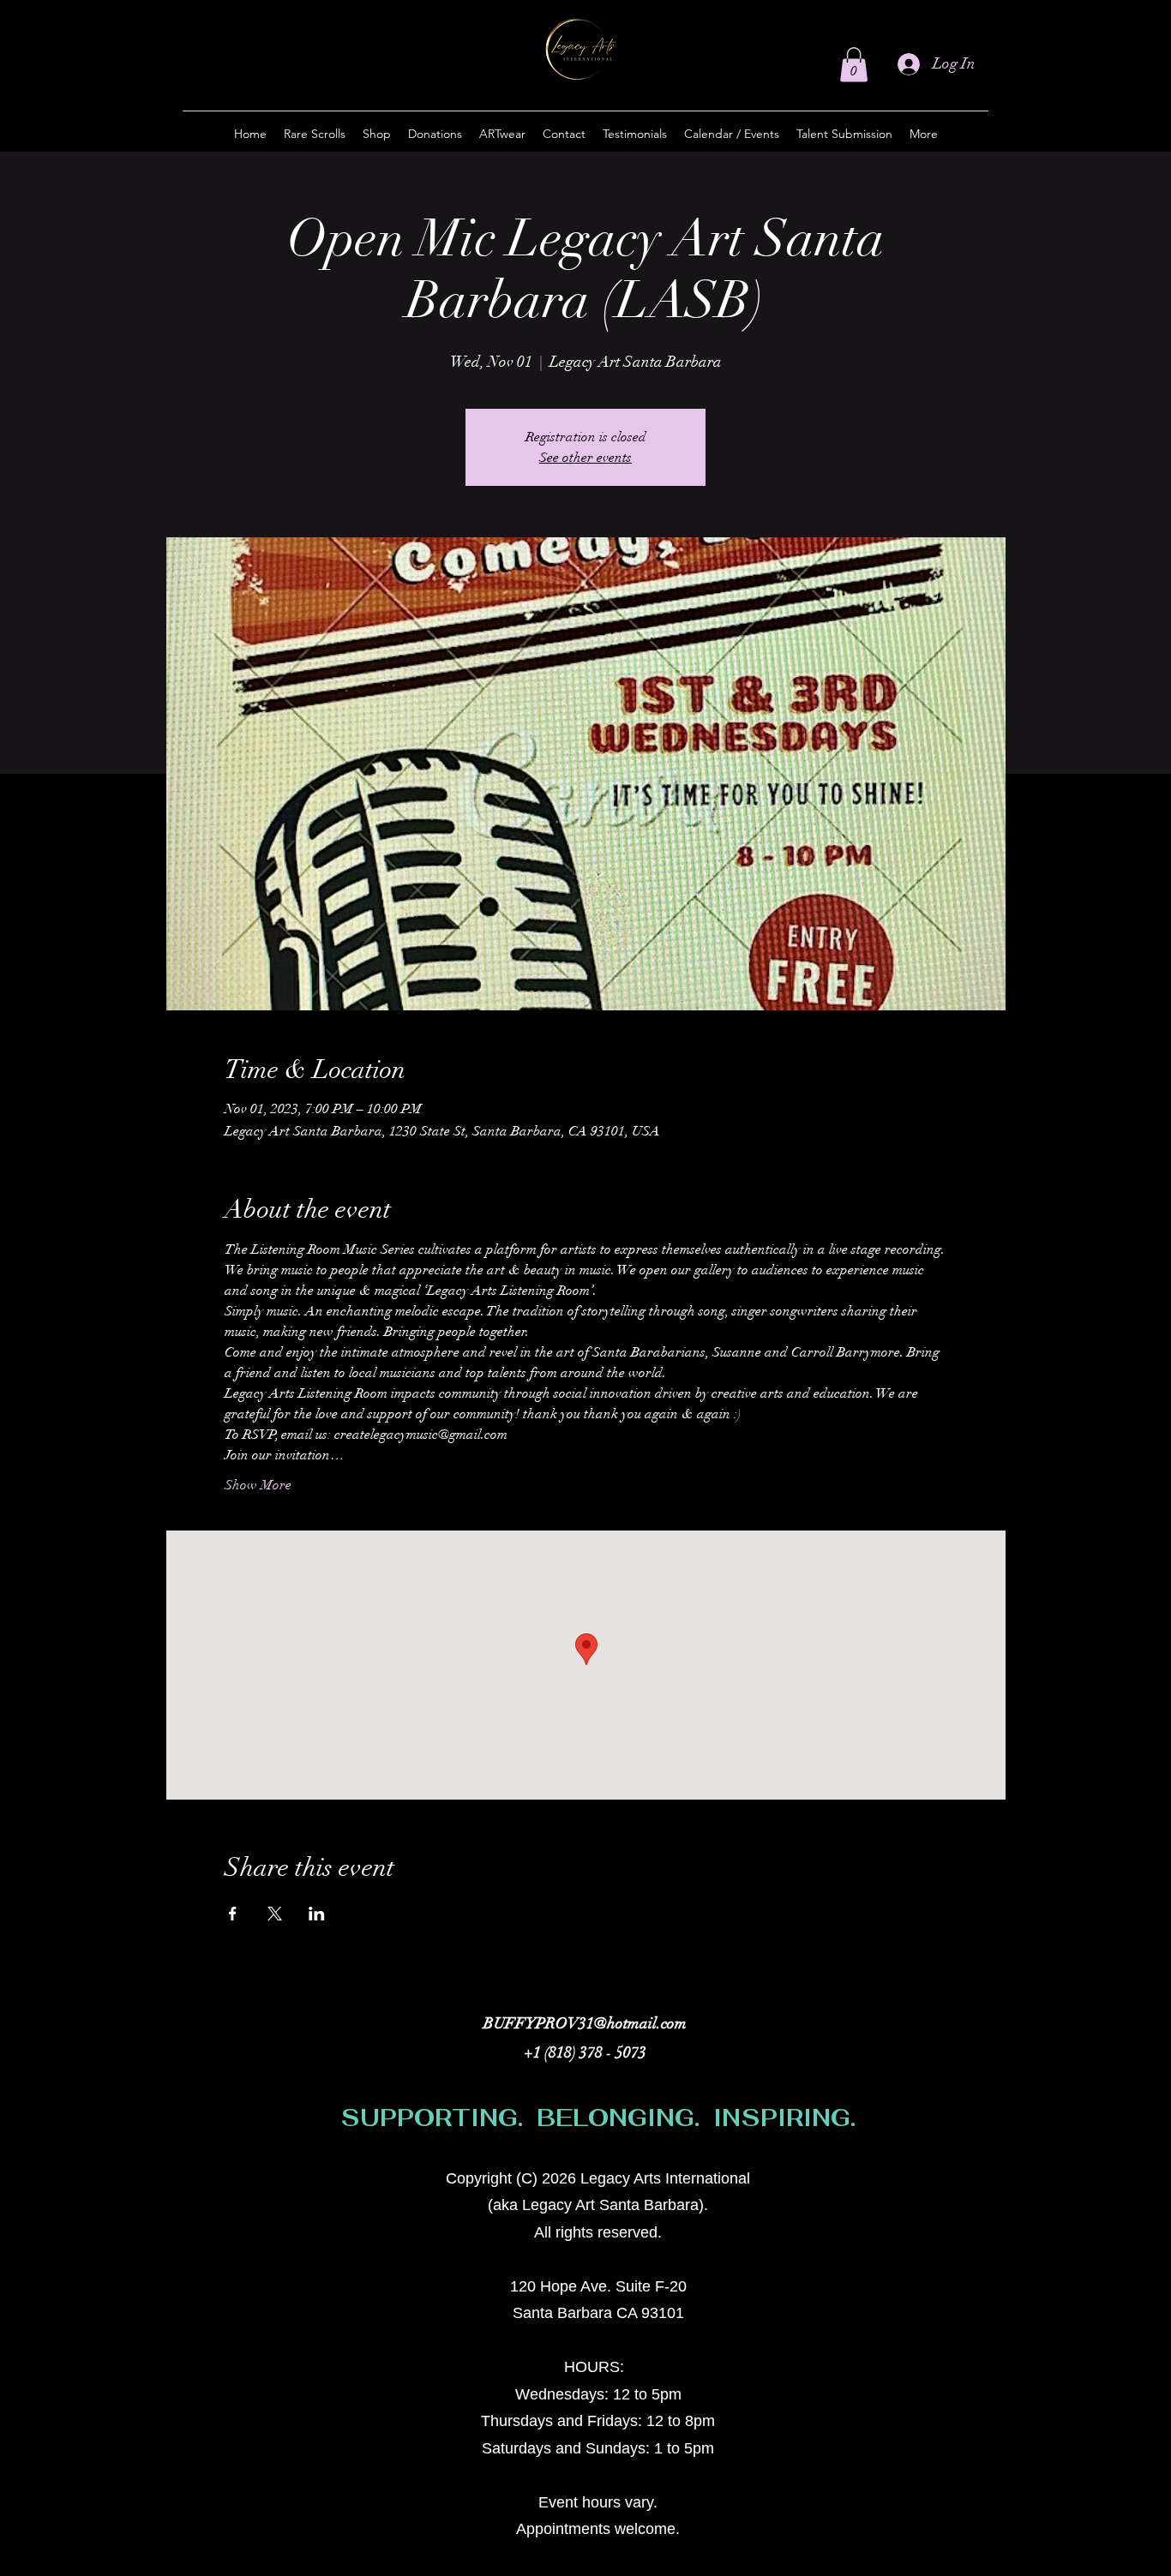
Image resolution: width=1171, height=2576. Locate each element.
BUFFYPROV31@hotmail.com (585, 2023)
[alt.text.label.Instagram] (891, 2187)
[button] (854, 65)
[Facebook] (916, 2187)
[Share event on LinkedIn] (317, 1914)
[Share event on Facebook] (233, 1914)
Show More (258, 1485)
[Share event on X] (275, 1914)
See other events (585, 458)
